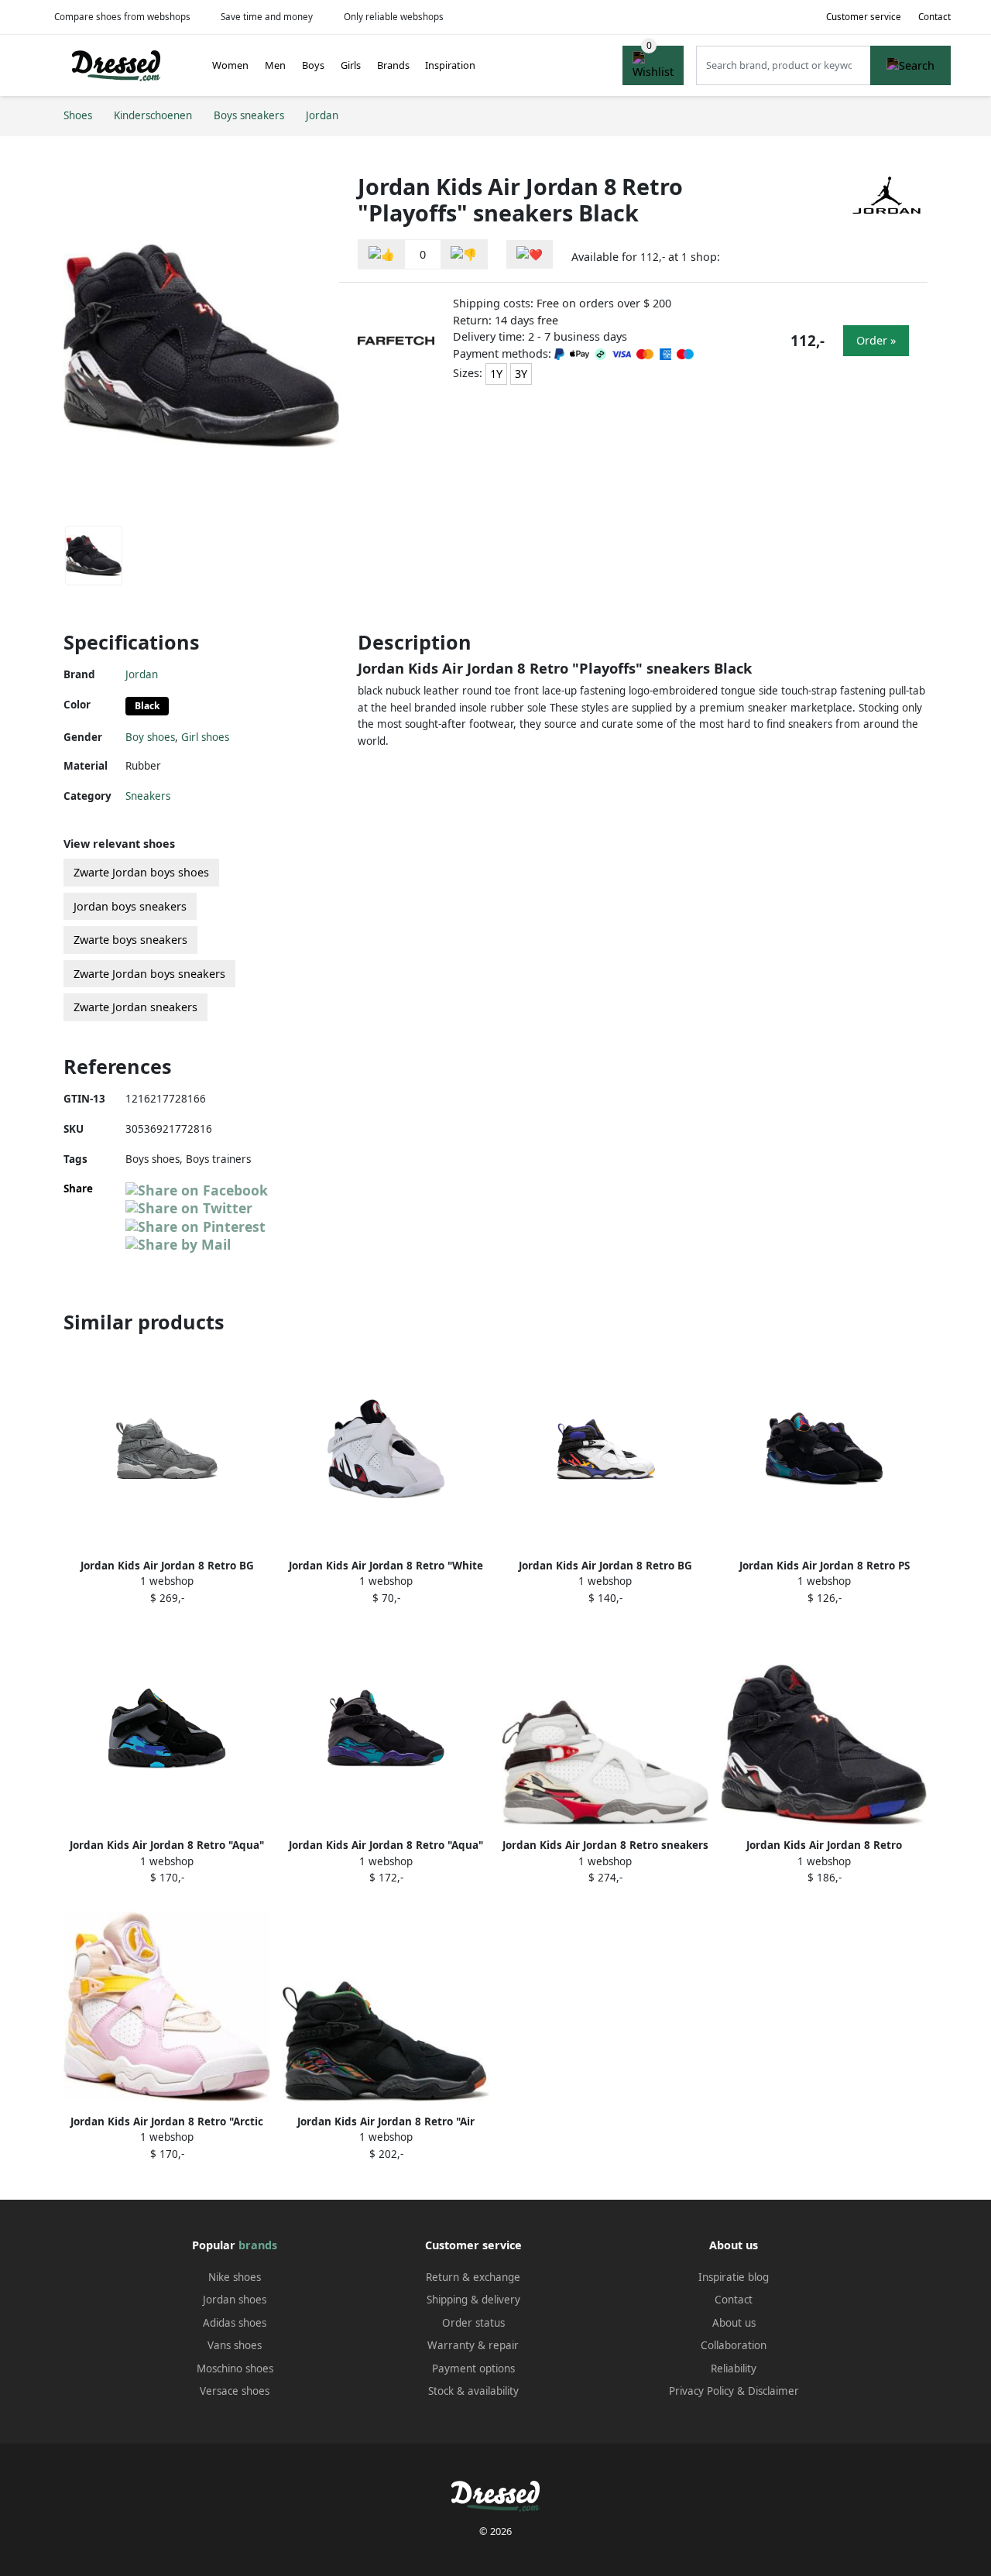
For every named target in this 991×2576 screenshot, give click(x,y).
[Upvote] (382, 254)
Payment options (473, 2368)
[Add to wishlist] (530, 254)
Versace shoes (235, 2391)
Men (275, 65)
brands (258, 2245)
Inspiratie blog (734, 2277)
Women (230, 65)
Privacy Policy (701, 2391)
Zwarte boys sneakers (130, 940)
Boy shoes (150, 737)
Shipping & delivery (473, 2300)
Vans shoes (235, 2345)
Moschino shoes (235, 2368)
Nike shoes (235, 2277)
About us (734, 2323)
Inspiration (450, 65)
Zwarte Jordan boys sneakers (149, 974)
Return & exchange (473, 2277)
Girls (351, 65)
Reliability (734, 2368)
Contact (934, 17)
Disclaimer (773, 2391)
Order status (473, 2323)
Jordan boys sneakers (130, 906)
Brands (393, 65)
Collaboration (734, 2345)
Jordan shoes (235, 2300)
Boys (313, 65)
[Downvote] (464, 254)
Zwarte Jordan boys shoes (141, 872)
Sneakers (148, 796)
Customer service (864, 17)
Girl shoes (205, 737)
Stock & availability (473, 2391)
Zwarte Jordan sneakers (135, 1007)
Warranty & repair (473, 2345)
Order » (876, 340)
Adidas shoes (235, 2323)
